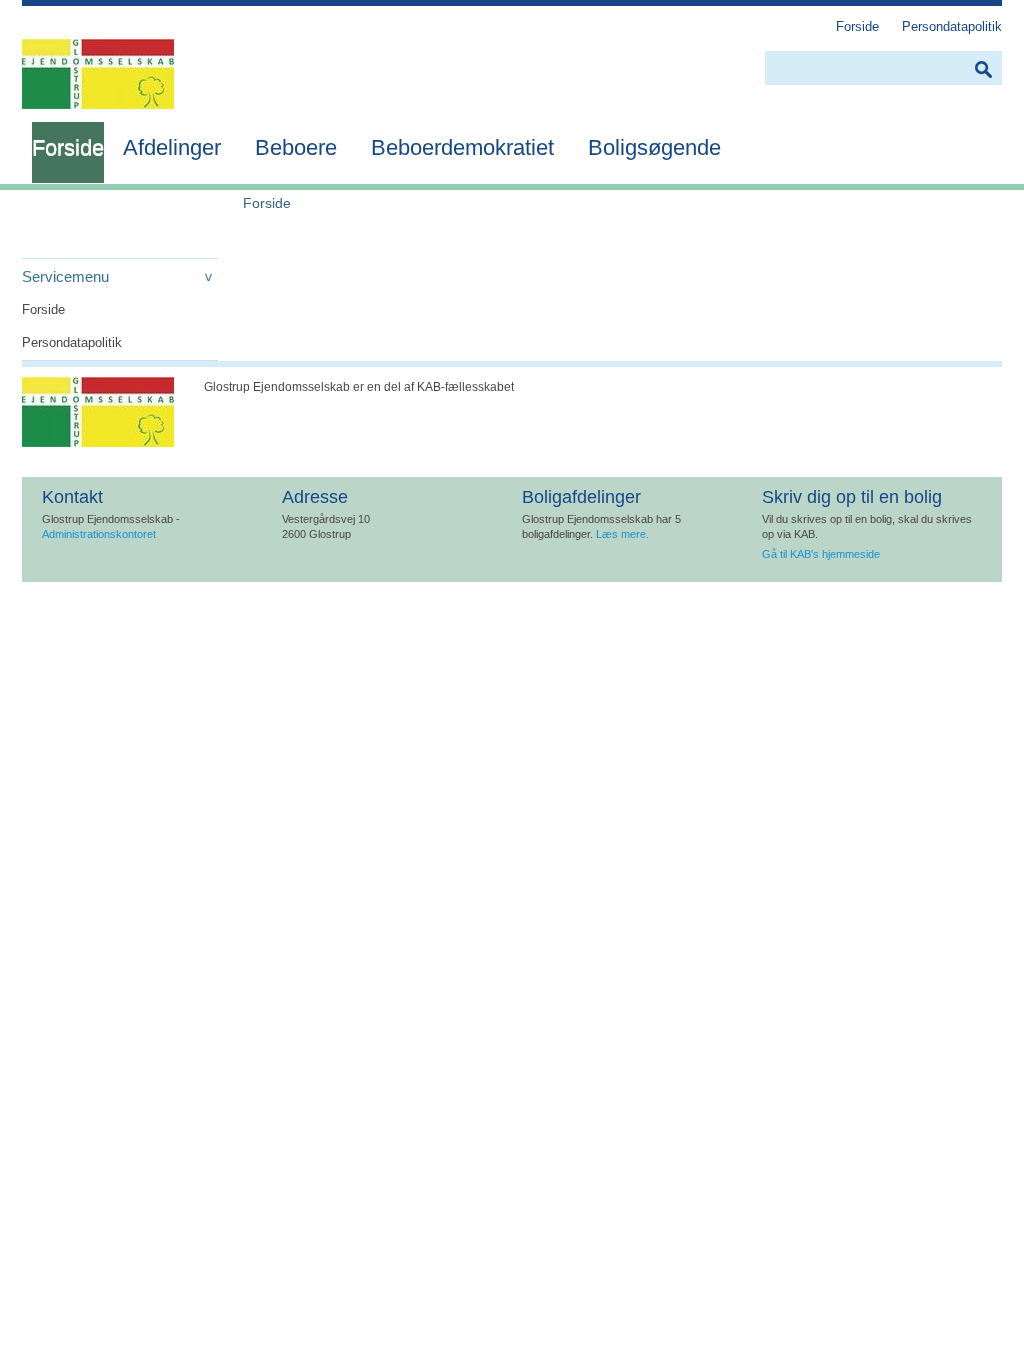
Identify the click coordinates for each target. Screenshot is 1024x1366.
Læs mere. (622, 534)
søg (983, 69)
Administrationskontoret (99, 534)
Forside (43, 309)
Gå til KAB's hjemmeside (821, 554)
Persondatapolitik (72, 342)
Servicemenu (65, 276)
